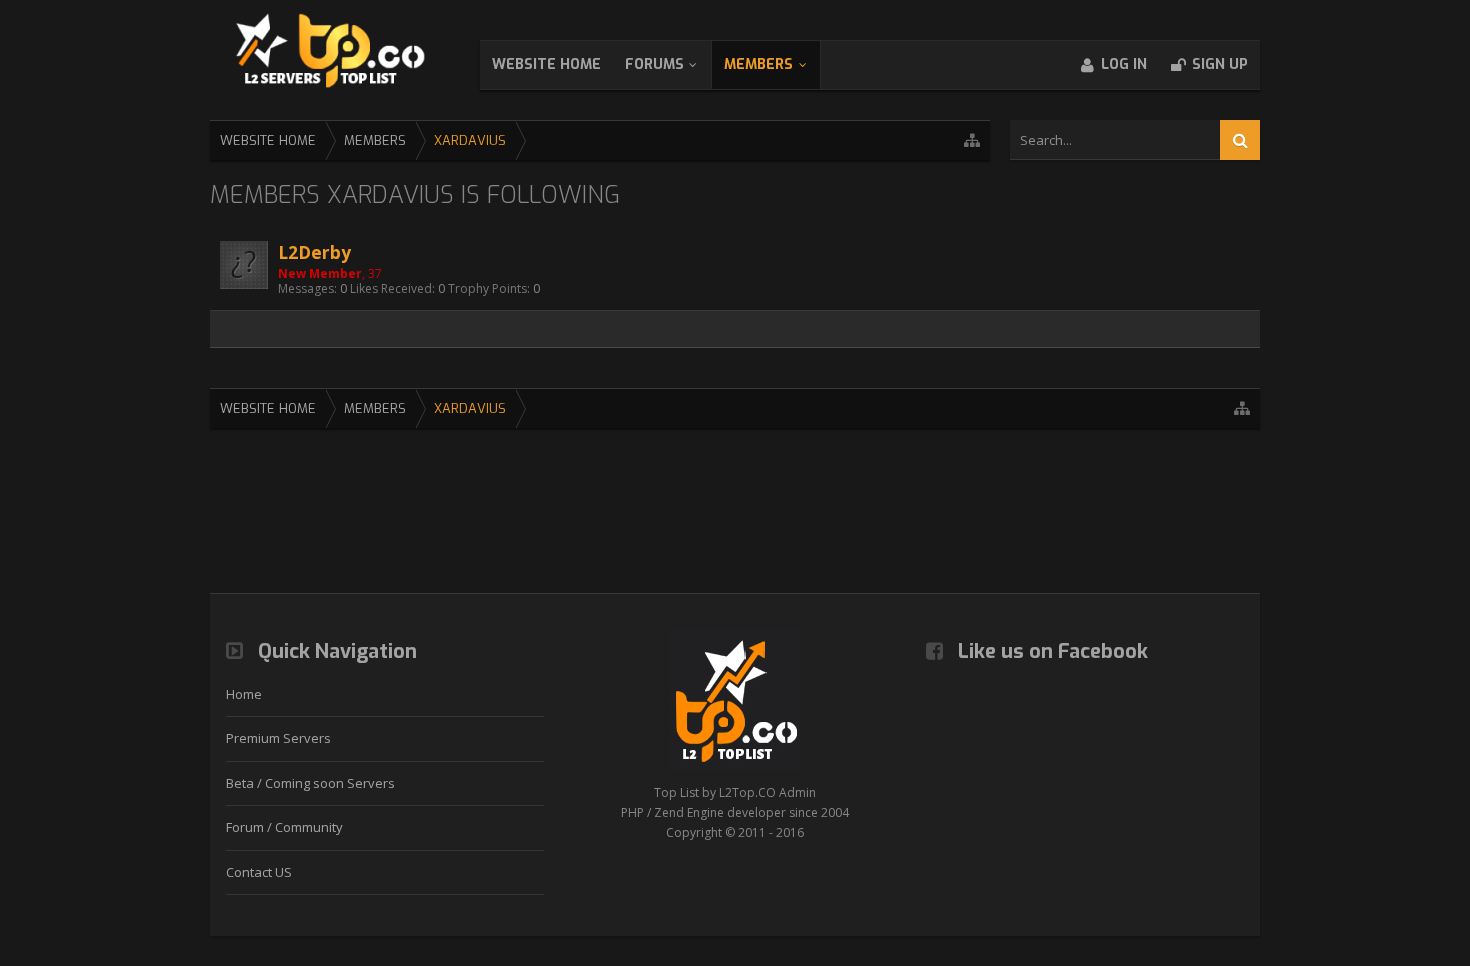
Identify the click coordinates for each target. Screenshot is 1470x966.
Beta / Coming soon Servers (310, 783)
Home (244, 694)
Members (758, 64)
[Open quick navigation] (972, 140)
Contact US (259, 872)
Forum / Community (284, 827)
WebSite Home (546, 64)
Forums (654, 64)
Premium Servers (278, 738)
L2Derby (314, 252)
